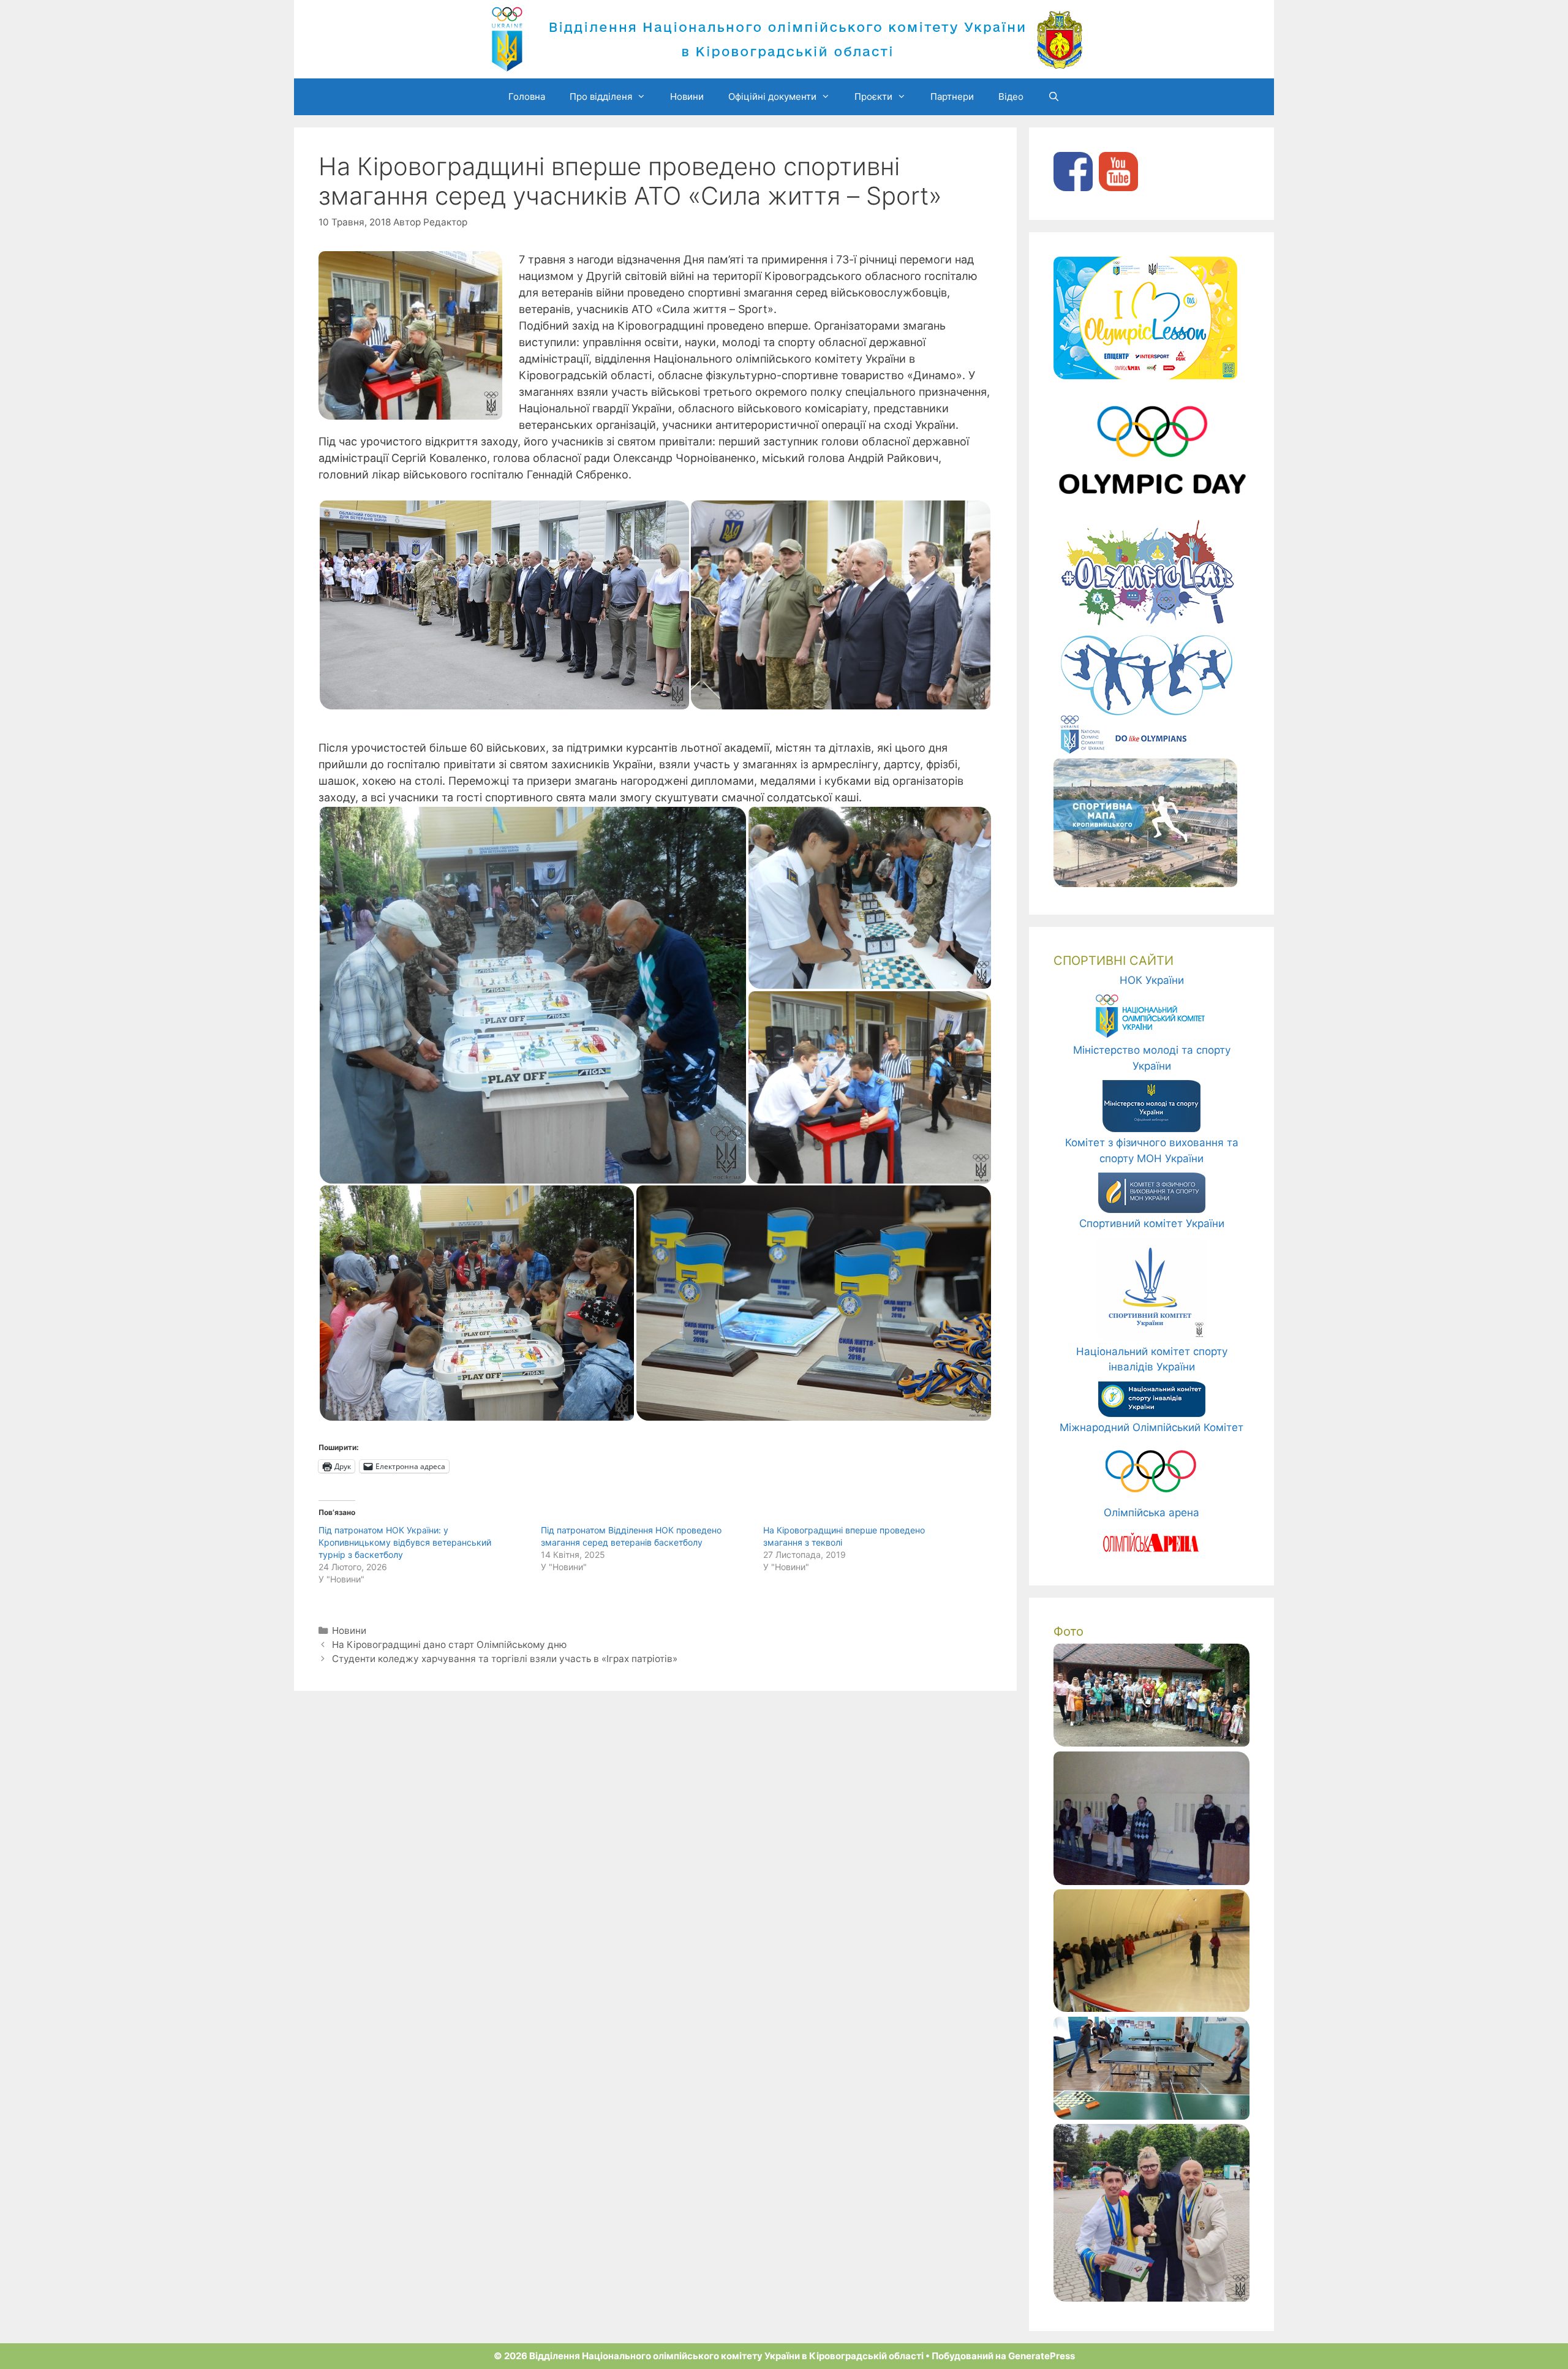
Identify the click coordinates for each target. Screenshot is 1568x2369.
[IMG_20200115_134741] (1151, 2116)
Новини (687, 96)
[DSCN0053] (1151, 2008)
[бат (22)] (1151, 1743)
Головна (527, 96)
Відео (1011, 96)
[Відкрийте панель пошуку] (1054, 97)
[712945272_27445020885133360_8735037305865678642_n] (1151, 2298)
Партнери (952, 96)
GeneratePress (1042, 2356)
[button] (504, 605)
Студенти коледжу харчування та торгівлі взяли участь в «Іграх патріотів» (505, 1659)
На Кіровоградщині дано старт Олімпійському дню (449, 1645)
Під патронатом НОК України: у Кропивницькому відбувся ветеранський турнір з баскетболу (405, 1542)
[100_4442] (1151, 1881)
